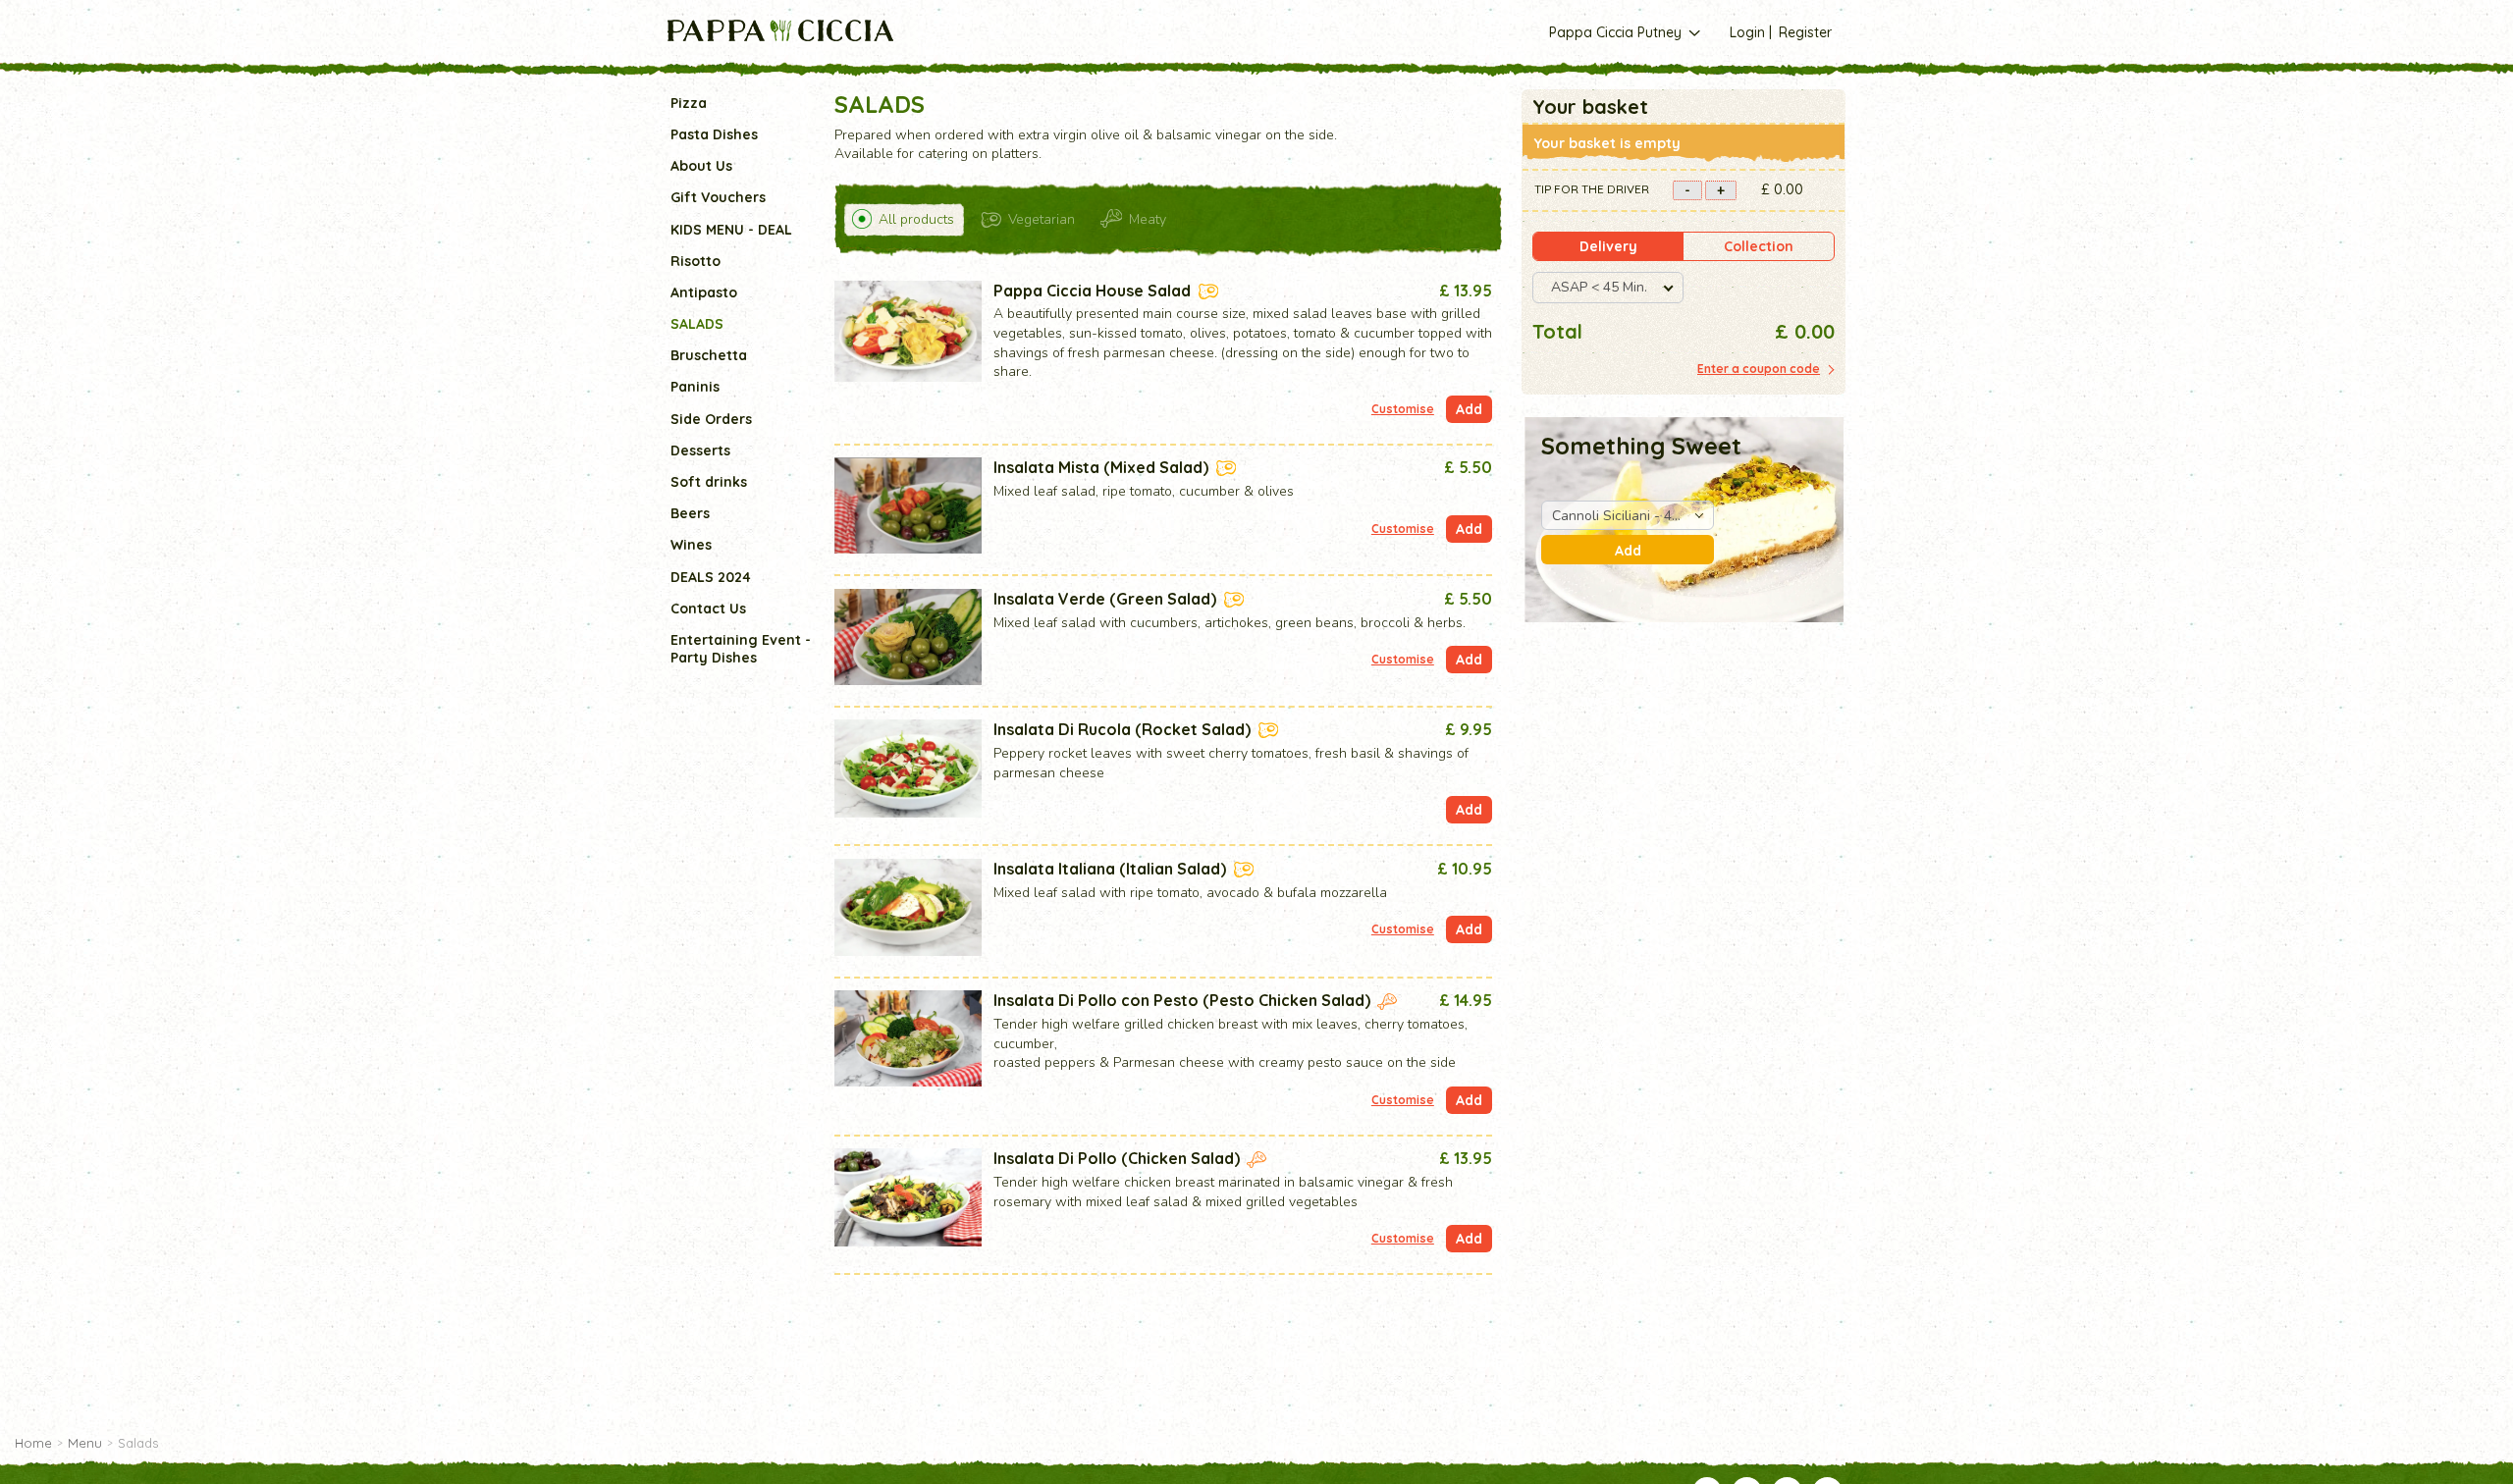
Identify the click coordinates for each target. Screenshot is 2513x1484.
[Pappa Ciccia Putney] (780, 30)
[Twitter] (1511, 66)
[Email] (1555, 66)
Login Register (1781, 32)
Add (1628, 551)
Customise (1403, 409)
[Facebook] (1489, 66)
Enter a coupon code (1759, 369)
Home (33, 1443)
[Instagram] (1533, 66)
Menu (85, 1443)
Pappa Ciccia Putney (1617, 32)
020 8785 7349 (1236, 66)
